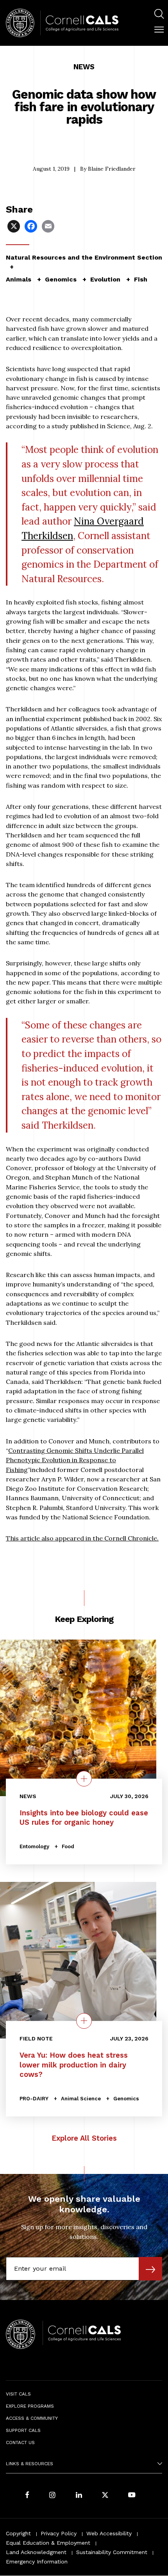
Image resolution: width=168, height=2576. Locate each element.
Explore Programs (30, 2406)
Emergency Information (37, 2562)
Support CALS (23, 2430)
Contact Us (20, 2443)
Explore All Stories (84, 2138)
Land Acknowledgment (36, 2552)
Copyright (18, 2533)
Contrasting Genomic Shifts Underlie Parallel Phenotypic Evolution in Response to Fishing (75, 1460)
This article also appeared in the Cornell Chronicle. (82, 1538)
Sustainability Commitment (112, 2552)
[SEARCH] (159, 14)
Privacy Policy (59, 2533)
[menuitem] (159, 15)
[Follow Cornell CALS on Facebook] (27, 2496)
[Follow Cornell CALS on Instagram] (52, 2496)
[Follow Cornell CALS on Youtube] (132, 2496)
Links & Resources (29, 2464)
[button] (159, 30)
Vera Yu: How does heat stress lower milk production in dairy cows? (74, 2065)
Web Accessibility (109, 2533)
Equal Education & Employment (48, 2543)
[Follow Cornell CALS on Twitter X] (105, 2496)
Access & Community (32, 2418)
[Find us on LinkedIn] (79, 2496)
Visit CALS (18, 2394)
